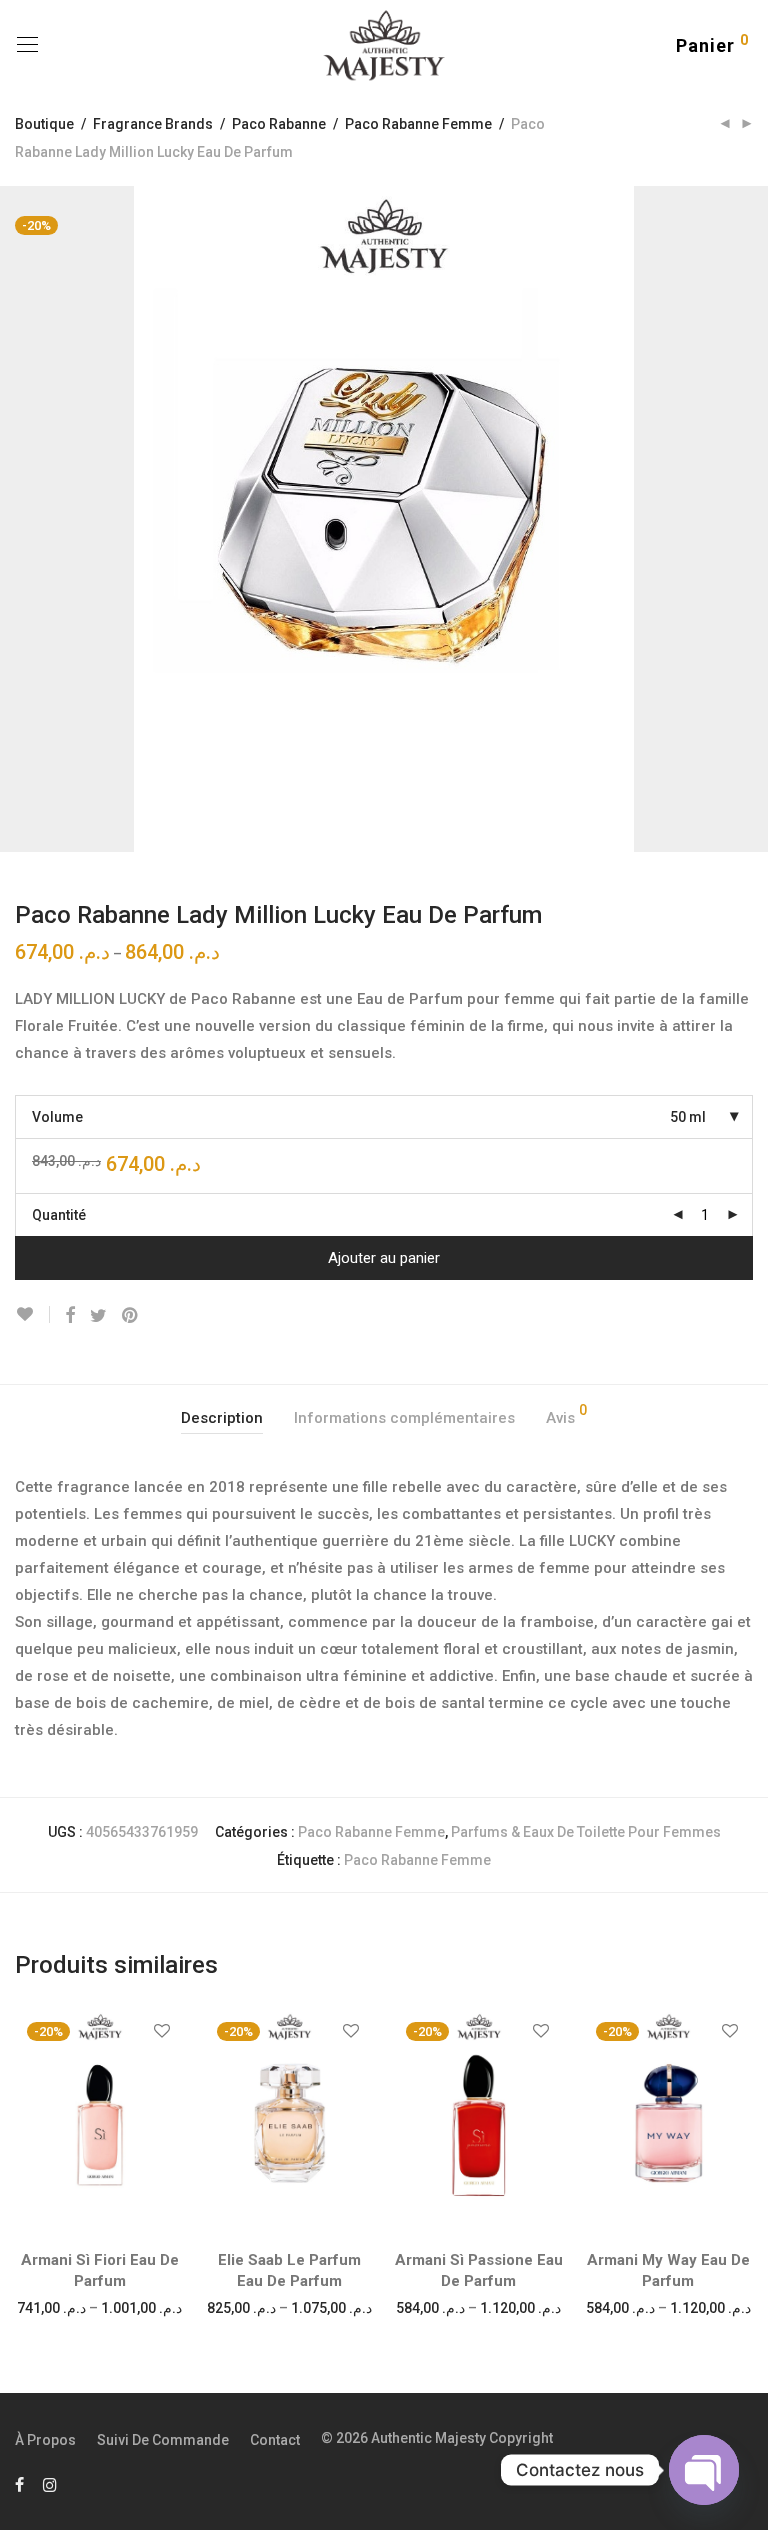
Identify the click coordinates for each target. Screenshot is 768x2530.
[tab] (222, 1418)
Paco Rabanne (279, 124)
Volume (57, 1117)
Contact (275, 2440)
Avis (566, 1415)
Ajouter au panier (384, 1258)
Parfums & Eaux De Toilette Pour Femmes (586, 1832)
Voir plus (99, 2307)
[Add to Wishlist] (32, 1314)
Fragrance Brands (153, 124)
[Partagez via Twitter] (98, 1316)
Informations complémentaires (404, 1418)
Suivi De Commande (163, 2440)
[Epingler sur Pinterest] (131, 1316)
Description (222, 1418)
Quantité (59, 1215)
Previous (19, 519)
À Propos (45, 2440)
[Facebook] (19, 2484)
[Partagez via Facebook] (70, 1316)
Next (749, 519)
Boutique (44, 124)
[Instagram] (50, 2484)
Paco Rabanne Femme (418, 124)
